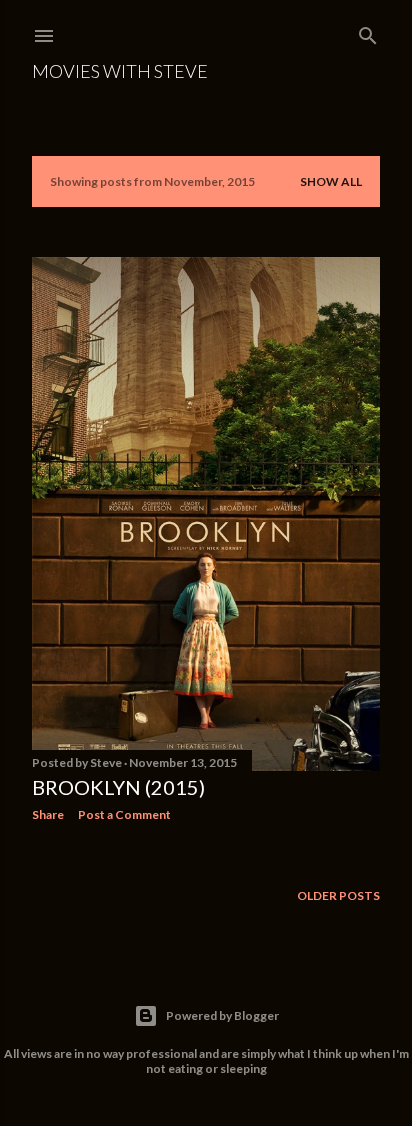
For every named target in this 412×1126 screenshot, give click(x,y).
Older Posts (338, 895)
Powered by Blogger (222, 1015)
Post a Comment (124, 814)
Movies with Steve (120, 71)
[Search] (368, 31)
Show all (331, 181)
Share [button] (48, 814)
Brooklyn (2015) (118, 787)
